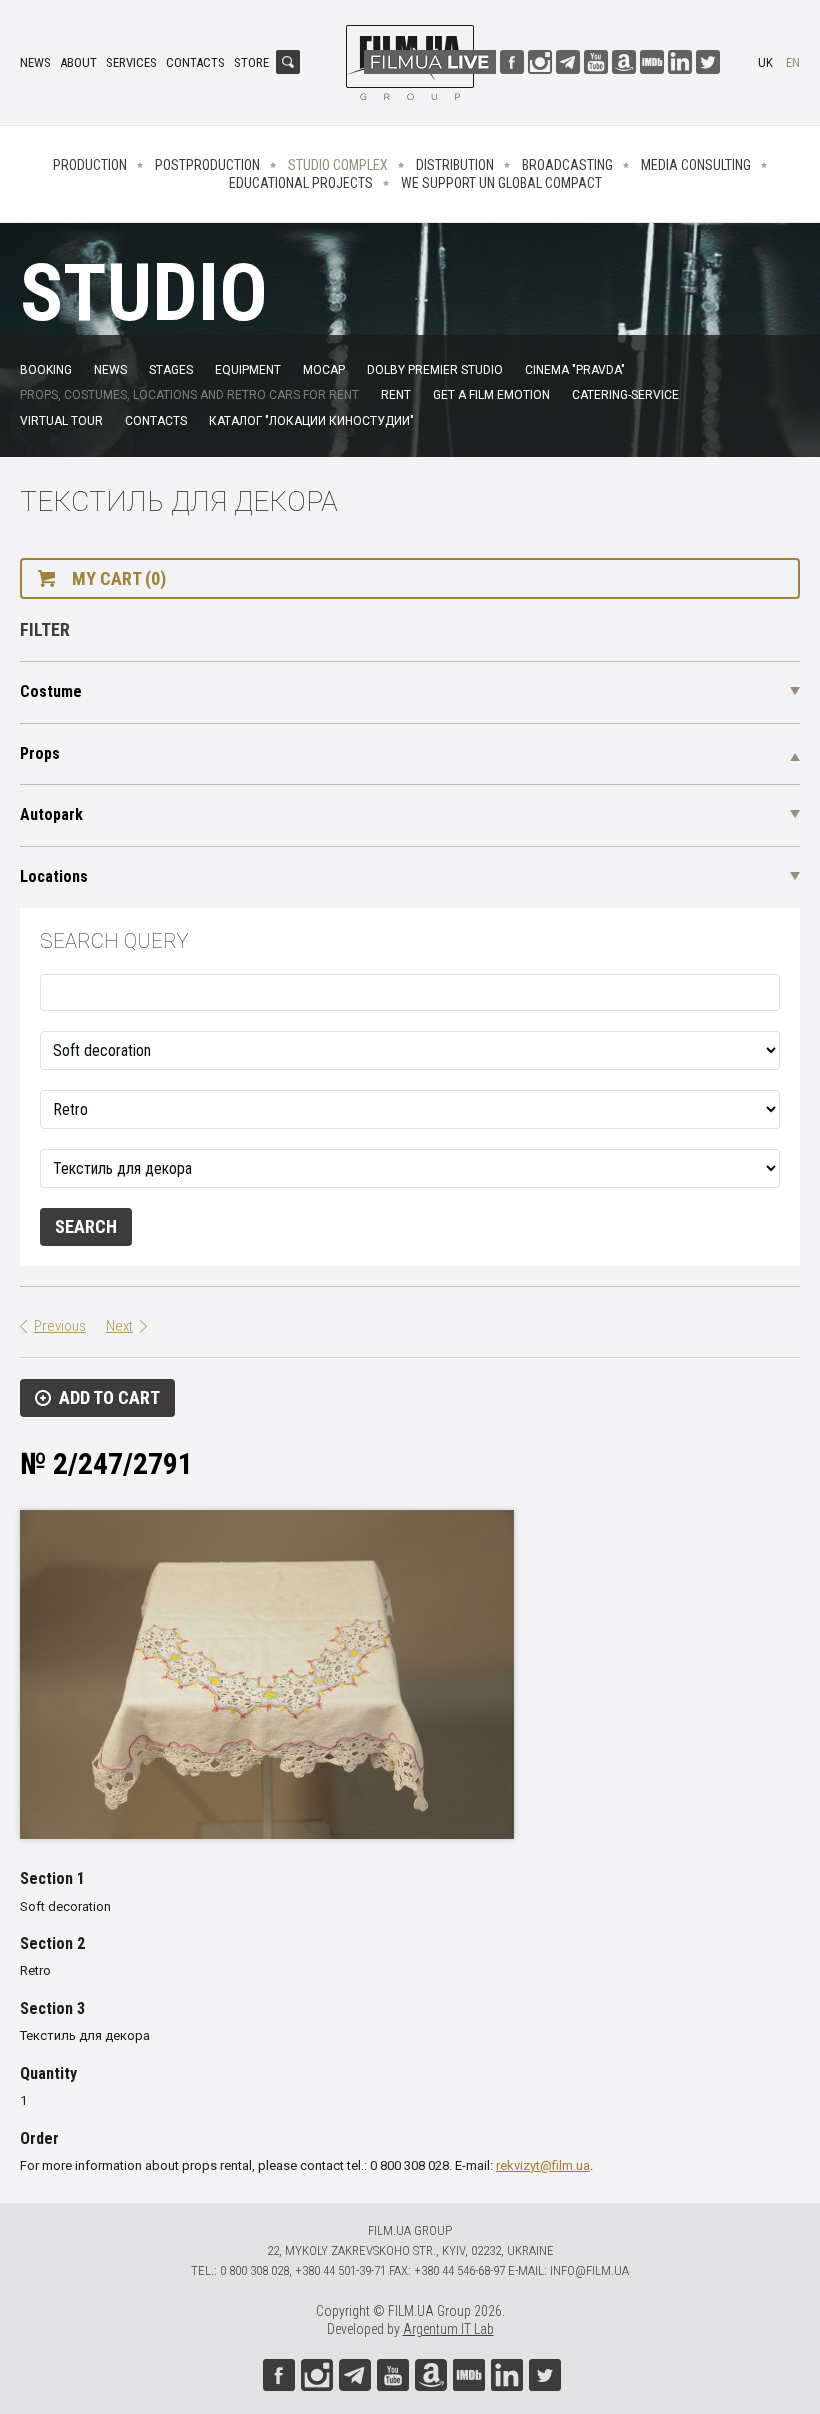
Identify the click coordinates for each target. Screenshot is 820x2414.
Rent (396, 395)
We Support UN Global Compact (501, 183)
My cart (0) (119, 578)
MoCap (324, 370)
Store (251, 62)
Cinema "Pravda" (575, 370)
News (35, 62)
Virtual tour (61, 421)
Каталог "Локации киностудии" (311, 421)
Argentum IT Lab (448, 2329)
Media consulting (696, 165)
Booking (46, 370)
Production (90, 165)
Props (40, 753)
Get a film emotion (491, 395)
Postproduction (207, 165)
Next (119, 1326)
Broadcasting (567, 165)
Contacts (195, 62)
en (793, 62)
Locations (54, 876)
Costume (51, 691)
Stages (171, 370)
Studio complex (338, 165)
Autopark (51, 814)
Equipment (248, 370)
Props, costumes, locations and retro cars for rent (189, 395)
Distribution (455, 165)
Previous (60, 1326)
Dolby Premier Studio (435, 370)
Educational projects (301, 183)
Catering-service (625, 395)
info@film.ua (589, 2270)
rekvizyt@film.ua (543, 2165)
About (78, 62)
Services (131, 62)
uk (765, 62)
